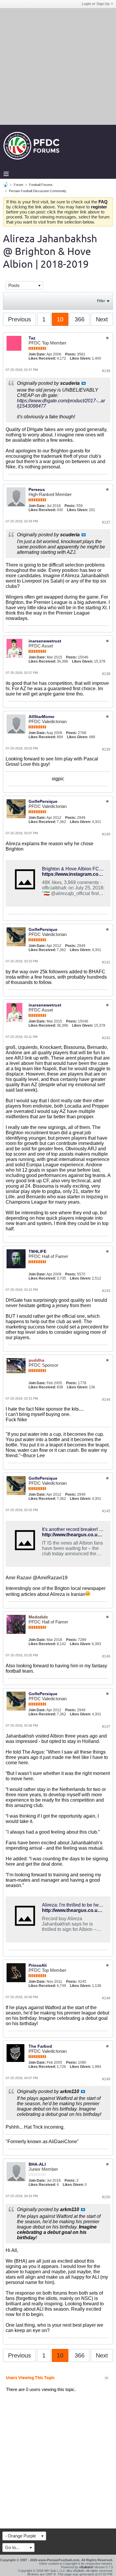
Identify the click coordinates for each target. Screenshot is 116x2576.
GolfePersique (43, 801)
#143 (106, 1291)
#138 (106, 674)
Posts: (71, 354)
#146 (106, 1656)
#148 (106, 1998)
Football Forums (41, 185)
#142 (106, 1038)
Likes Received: (42, 358)
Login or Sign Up (96, 4)
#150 (106, 2197)
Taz (32, 338)
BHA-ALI (37, 2164)
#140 (106, 834)
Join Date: (37, 354)
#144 (106, 1400)
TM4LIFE (37, 1251)
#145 (106, 1511)
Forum (18, 185)
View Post (84, 383)
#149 (106, 2079)
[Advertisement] (58, 66)
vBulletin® (86, 2567)
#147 (106, 1727)
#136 (106, 371)
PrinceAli (38, 1965)
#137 (106, 522)
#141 (106, 962)
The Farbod (40, 2046)
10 (60, 319)
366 (80, 319)
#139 (106, 749)
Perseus (37, 489)
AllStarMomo (41, 717)
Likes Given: (80, 358)
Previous (19, 319)
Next (102, 319)
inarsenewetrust (45, 641)
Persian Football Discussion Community (38, 191)
